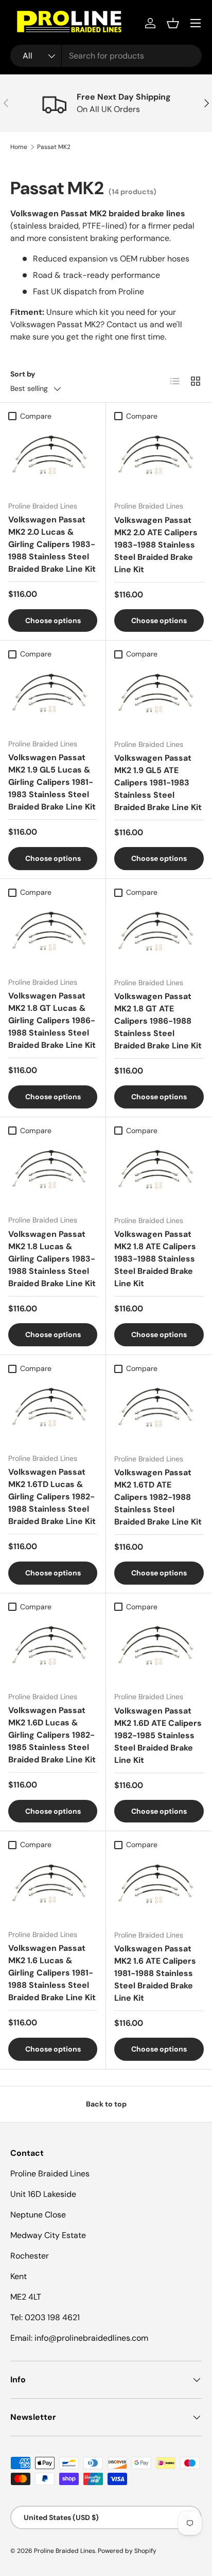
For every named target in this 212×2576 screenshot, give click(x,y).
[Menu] (196, 23)
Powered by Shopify (127, 2551)
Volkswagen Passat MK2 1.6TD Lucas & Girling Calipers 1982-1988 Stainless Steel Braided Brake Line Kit (52, 1497)
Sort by (23, 374)
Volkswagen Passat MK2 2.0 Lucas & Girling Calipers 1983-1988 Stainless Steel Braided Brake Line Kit (52, 544)
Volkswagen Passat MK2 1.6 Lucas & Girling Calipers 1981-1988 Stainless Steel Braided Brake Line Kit (52, 1973)
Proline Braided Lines (65, 2551)
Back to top (106, 2104)
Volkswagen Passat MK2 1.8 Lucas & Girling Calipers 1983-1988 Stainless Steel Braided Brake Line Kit (52, 1259)
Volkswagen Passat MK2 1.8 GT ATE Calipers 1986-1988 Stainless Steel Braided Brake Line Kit (158, 1021)
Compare (36, 416)
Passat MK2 (54, 147)
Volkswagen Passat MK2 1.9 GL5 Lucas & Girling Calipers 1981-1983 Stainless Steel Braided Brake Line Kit (52, 782)
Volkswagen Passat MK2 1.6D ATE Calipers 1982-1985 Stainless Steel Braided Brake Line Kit (158, 1735)
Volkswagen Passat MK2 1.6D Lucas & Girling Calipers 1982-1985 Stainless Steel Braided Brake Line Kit (52, 1735)
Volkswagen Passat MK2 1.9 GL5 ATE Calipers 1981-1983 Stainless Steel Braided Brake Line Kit (158, 783)
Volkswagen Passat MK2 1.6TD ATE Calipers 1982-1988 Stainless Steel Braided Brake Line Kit (158, 1497)
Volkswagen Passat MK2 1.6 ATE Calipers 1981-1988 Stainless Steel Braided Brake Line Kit (155, 1973)
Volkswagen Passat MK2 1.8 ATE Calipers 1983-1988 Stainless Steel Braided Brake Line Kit (155, 1259)
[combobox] (106, 56)
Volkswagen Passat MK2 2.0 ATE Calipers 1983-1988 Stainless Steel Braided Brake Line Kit (156, 545)
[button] (173, 23)
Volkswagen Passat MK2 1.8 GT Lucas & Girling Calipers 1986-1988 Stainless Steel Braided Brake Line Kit (52, 1020)
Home (19, 147)
